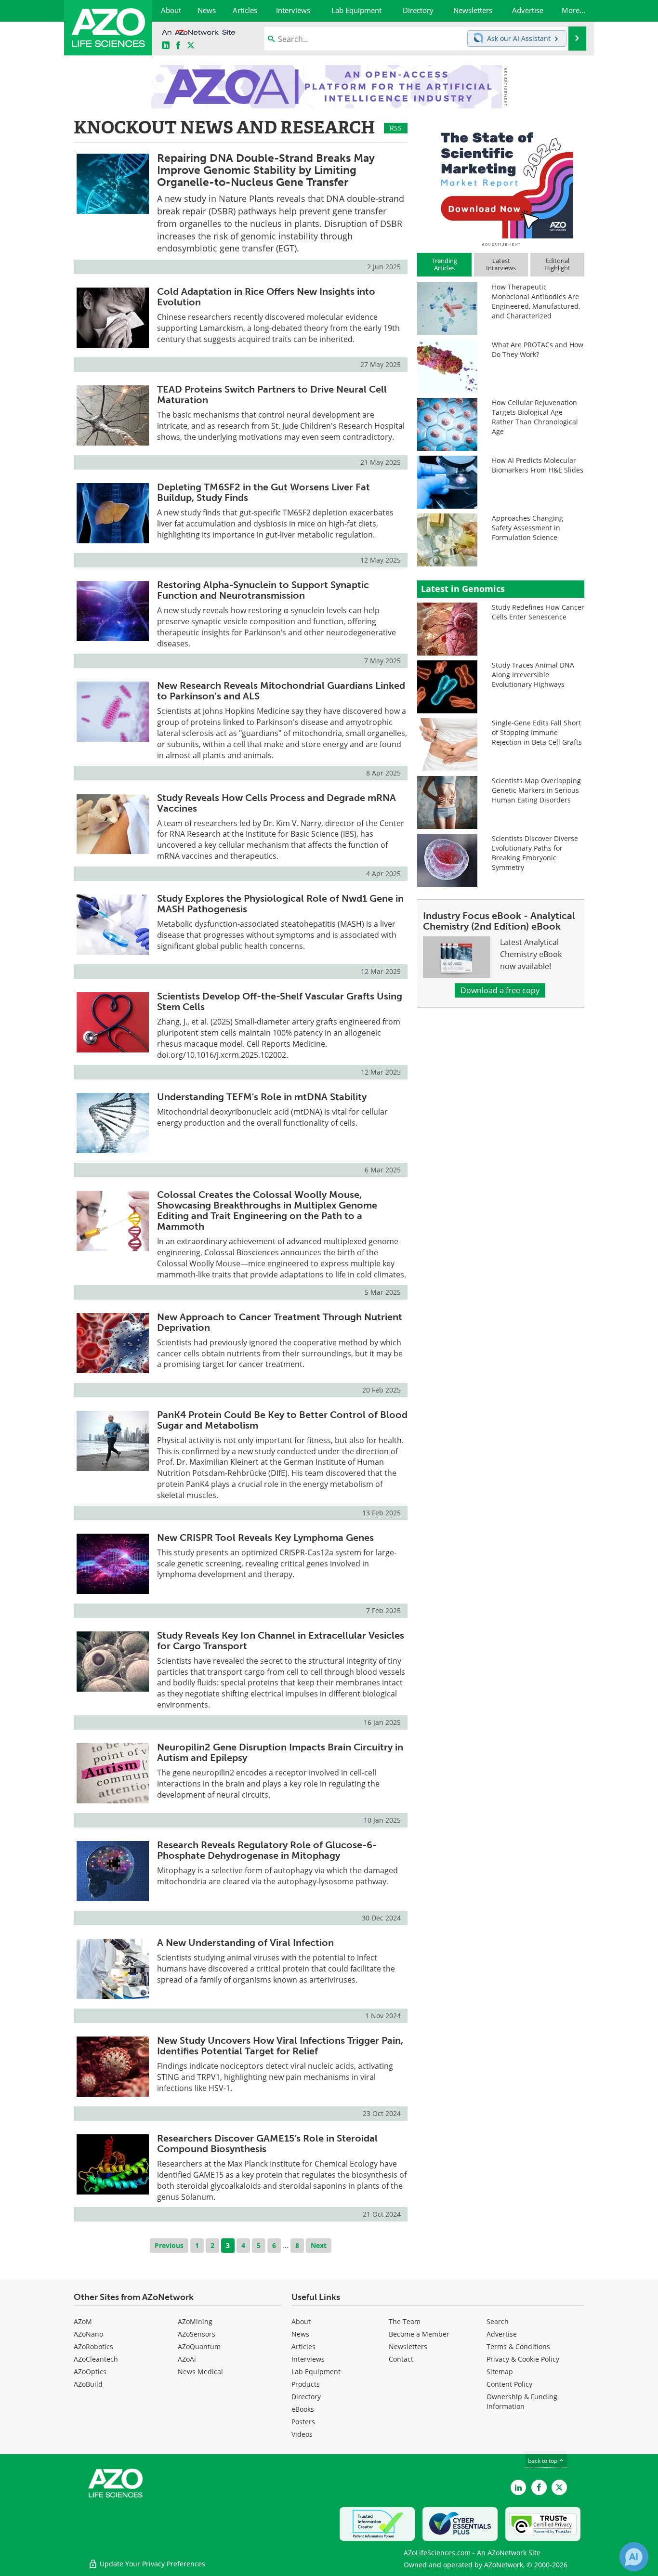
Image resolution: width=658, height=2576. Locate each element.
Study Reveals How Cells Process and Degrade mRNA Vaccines (276, 803)
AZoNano (88, 2334)
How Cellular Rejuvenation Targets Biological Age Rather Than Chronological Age (535, 417)
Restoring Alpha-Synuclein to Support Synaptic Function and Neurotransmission (263, 590)
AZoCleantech (96, 2359)
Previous (169, 2245)
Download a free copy (500, 990)
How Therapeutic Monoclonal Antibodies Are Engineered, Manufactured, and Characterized (536, 301)
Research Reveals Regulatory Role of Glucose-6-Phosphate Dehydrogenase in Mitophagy (267, 1850)
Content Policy (509, 2384)
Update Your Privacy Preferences (151, 2564)
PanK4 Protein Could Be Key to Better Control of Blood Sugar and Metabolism (282, 1420)
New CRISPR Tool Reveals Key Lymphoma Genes (265, 1538)
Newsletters (408, 2346)
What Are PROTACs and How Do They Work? (538, 349)
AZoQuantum (199, 2346)
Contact (401, 2359)
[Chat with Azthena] (634, 2557)
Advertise (502, 2334)
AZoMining (195, 2321)
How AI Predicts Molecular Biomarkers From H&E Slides (538, 465)
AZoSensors (197, 2334)
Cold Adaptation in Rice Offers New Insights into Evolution (266, 297)
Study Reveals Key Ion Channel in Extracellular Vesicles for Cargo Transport (281, 1641)
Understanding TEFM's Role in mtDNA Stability (262, 1097)
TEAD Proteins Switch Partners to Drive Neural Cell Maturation (272, 394)
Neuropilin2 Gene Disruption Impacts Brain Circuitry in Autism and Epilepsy (280, 1752)
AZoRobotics (93, 2346)
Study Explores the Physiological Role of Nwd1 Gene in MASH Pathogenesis (280, 904)
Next (319, 2245)
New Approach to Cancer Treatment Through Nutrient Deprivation (280, 1322)
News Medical (200, 2372)
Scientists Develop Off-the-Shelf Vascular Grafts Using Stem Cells (280, 1001)
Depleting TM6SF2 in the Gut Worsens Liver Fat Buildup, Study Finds (263, 492)
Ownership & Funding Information (522, 2401)
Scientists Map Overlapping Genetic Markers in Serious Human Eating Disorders (536, 790)
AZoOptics (90, 2372)
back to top (543, 2461)
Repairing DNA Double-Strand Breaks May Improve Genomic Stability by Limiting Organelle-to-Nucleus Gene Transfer (266, 170)
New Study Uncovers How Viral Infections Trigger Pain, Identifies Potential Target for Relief (280, 2046)
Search (498, 2321)
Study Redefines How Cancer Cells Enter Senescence (538, 612)
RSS (396, 128)
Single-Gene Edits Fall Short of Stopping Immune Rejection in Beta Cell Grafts (537, 732)
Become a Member (419, 2334)
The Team (405, 2321)
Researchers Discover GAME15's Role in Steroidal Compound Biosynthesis (267, 2143)
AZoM (83, 2321)
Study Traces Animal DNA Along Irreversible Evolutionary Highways (533, 675)
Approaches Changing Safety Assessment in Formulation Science (527, 528)
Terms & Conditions (518, 2346)
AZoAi (187, 2359)
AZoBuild (88, 2384)
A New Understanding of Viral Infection (245, 1943)
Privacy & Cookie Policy (523, 2359)
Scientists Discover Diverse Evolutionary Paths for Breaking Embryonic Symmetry (535, 853)
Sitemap (500, 2372)
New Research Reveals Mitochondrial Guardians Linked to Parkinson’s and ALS (281, 691)
